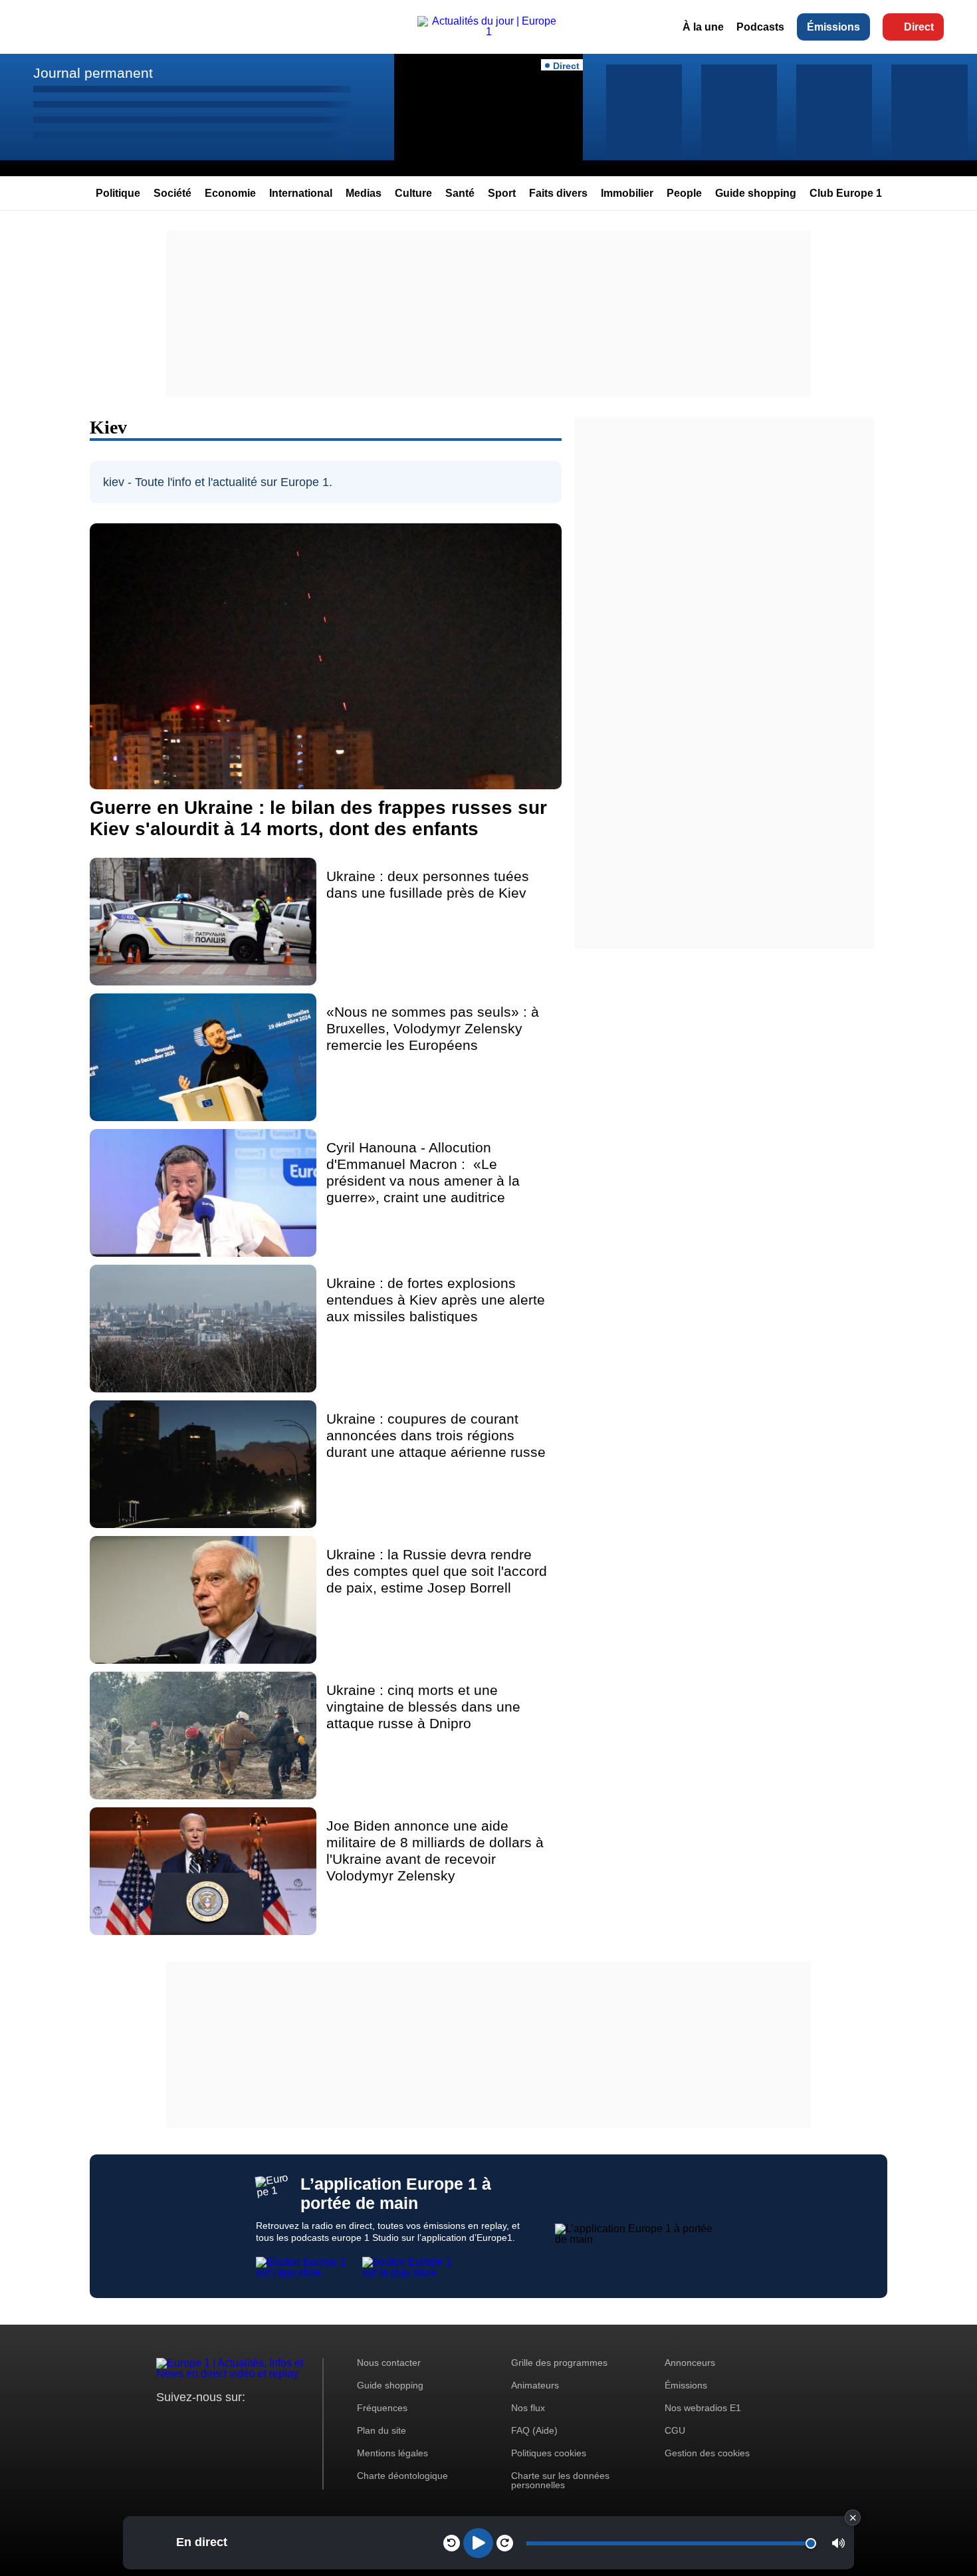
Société (172, 193)
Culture (413, 193)
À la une (703, 27)
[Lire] (478, 2543)
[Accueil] (489, 32)
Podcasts (760, 27)
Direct (919, 27)
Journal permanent (93, 73)
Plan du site (381, 2430)
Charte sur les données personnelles (560, 2480)
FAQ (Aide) (534, 2430)
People (684, 193)
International (301, 193)
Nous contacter (389, 2363)
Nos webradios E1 (703, 2408)
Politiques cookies (549, 2453)
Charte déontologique (402, 2476)
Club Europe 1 (846, 193)
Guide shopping (756, 193)
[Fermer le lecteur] (853, 2517)
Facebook (210, 2422)
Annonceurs (690, 2363)
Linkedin (277, 2422)
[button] (838, 2543)
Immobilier (627, 193)
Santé (460, 193)
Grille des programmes (559, 2363)
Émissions (833, 27)
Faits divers (558, 193)
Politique (118, 193)
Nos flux (528, 2408)
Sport (502, 193)
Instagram (187, 2422)
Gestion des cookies (707, 2453)
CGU (675, 2430)
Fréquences (382, 2408)
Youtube (232, 2422)
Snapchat (255, 2422)
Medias (364, 193)
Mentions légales (392, 2453)
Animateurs (535, 2385)
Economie (230, 193)
